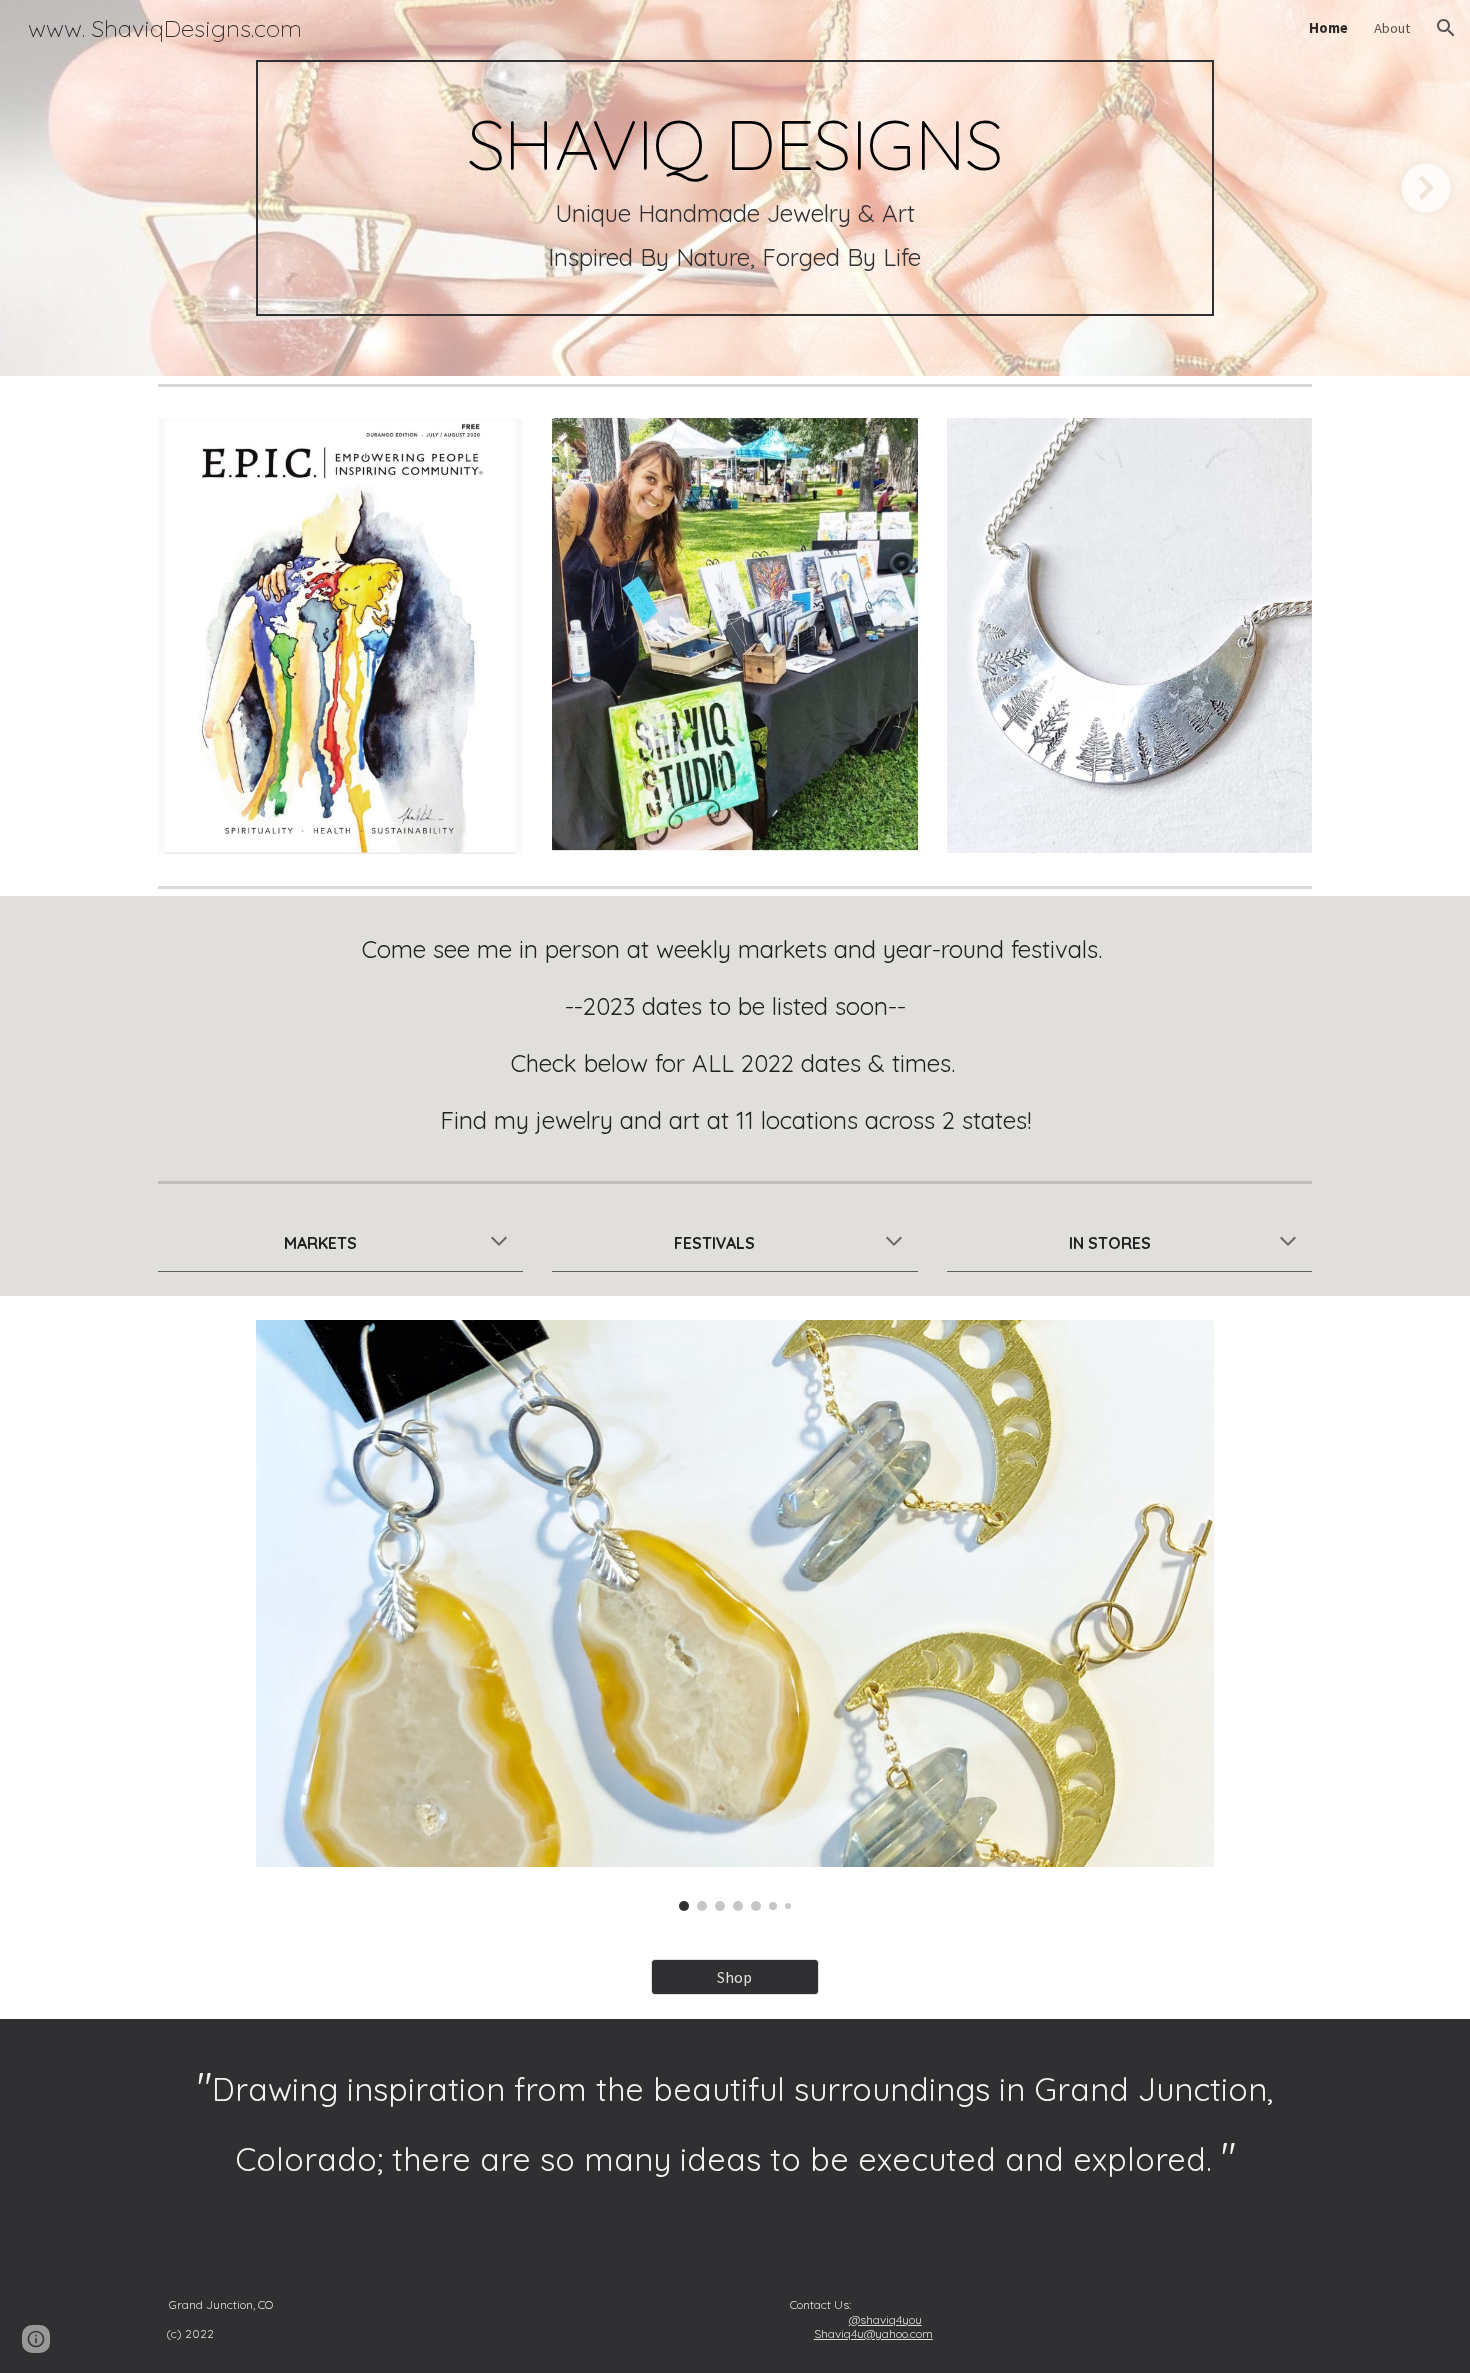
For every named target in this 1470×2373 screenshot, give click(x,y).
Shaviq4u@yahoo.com (873, 2333)
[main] (734, 188)
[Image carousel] (734, 1615)
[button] (1446, 28)
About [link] (1392, 28)
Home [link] (1328, 28)
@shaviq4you (885, 2319)
